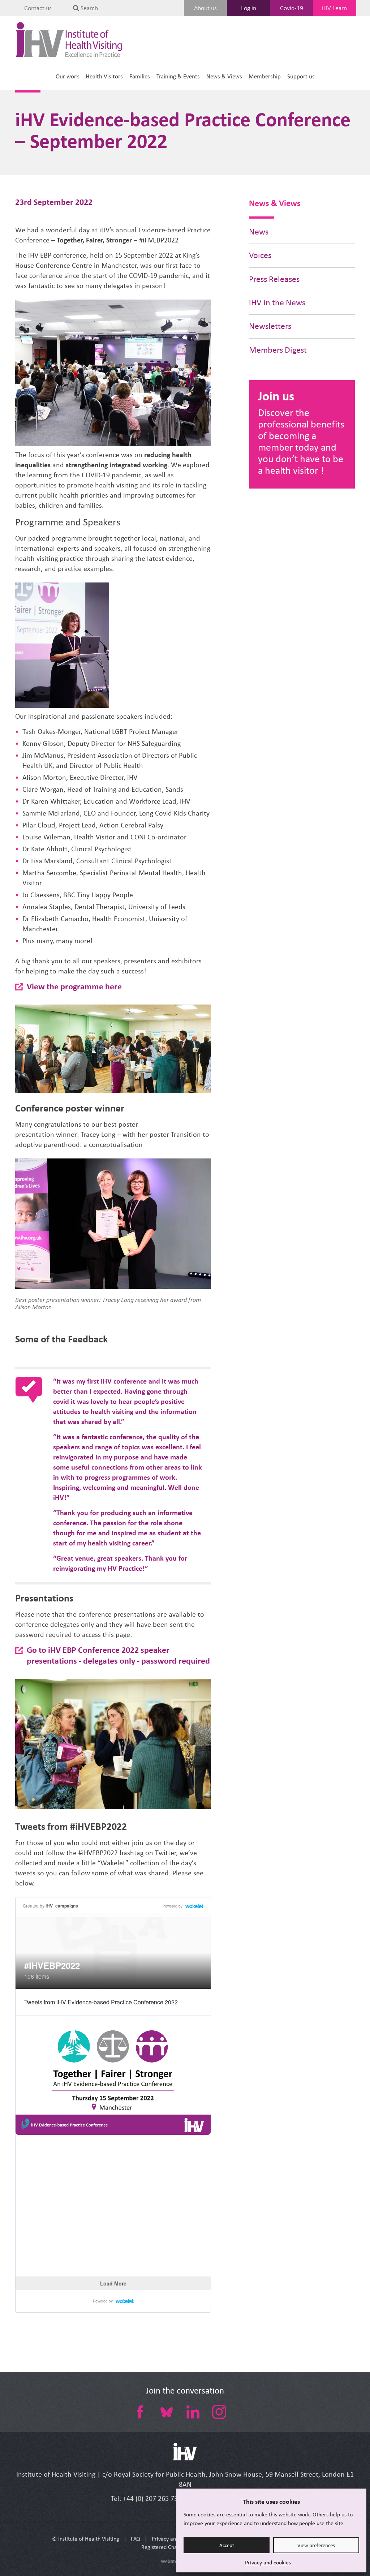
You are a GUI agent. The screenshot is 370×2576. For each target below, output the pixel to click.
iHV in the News (277, 303)
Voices (260, 255)
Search (89, 8)
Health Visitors (104, 76)
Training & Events (178, 76)
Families (140, 76)
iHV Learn (334, 8)
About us (205, 8)
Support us (301, 76)
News (259, 232)
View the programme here (74, 986)
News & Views (224, 76)
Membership (265, 76)
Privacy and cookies (268, 2562)
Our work (67, 76)
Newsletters (270, 326)
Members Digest (278, 350)
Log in (249, 8)
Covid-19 (292, 8)
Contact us (38, 8)
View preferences (316, 2545)
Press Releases (274, 279)
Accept (227, 2545)
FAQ (135, 2539)
